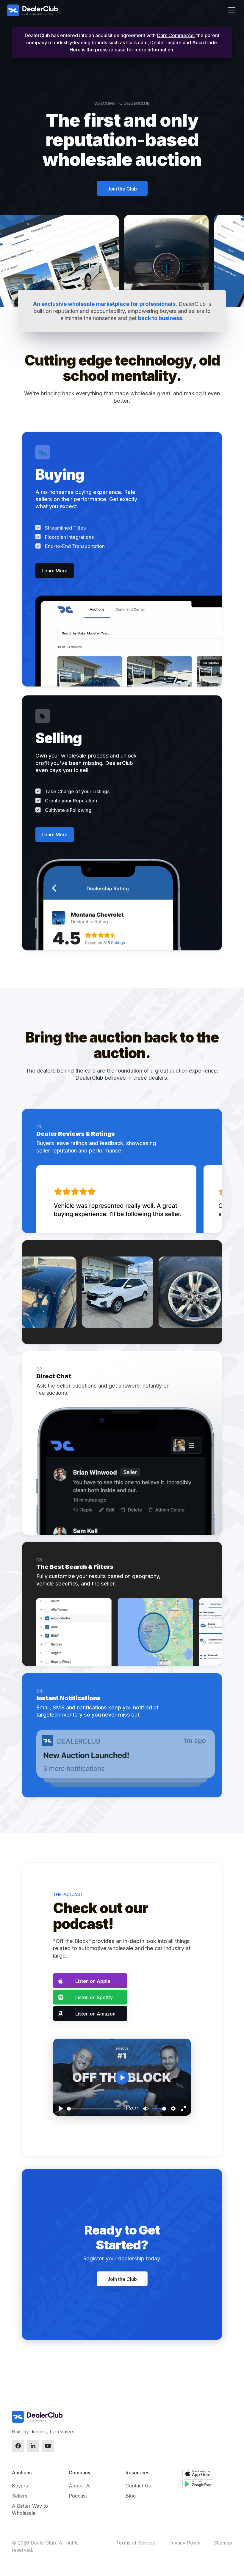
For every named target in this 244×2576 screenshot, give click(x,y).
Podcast (78, 2496)
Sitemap (223, 2543)
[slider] (94, 2109)
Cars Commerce (175, 35)
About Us (80, 2486)
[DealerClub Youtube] (48, 2446)
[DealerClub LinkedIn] (33, 2446)
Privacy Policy (184, 2543)
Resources (137, 2473)
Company (80, 2473)
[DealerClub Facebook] (18, 2446)
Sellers (20, 2496)
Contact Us (138, 2486)
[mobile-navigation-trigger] (228, 12)
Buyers (20, 2486)
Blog (131, 2496)
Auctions (22, 2473)
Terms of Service (136, 2543)
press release (110, 50)
